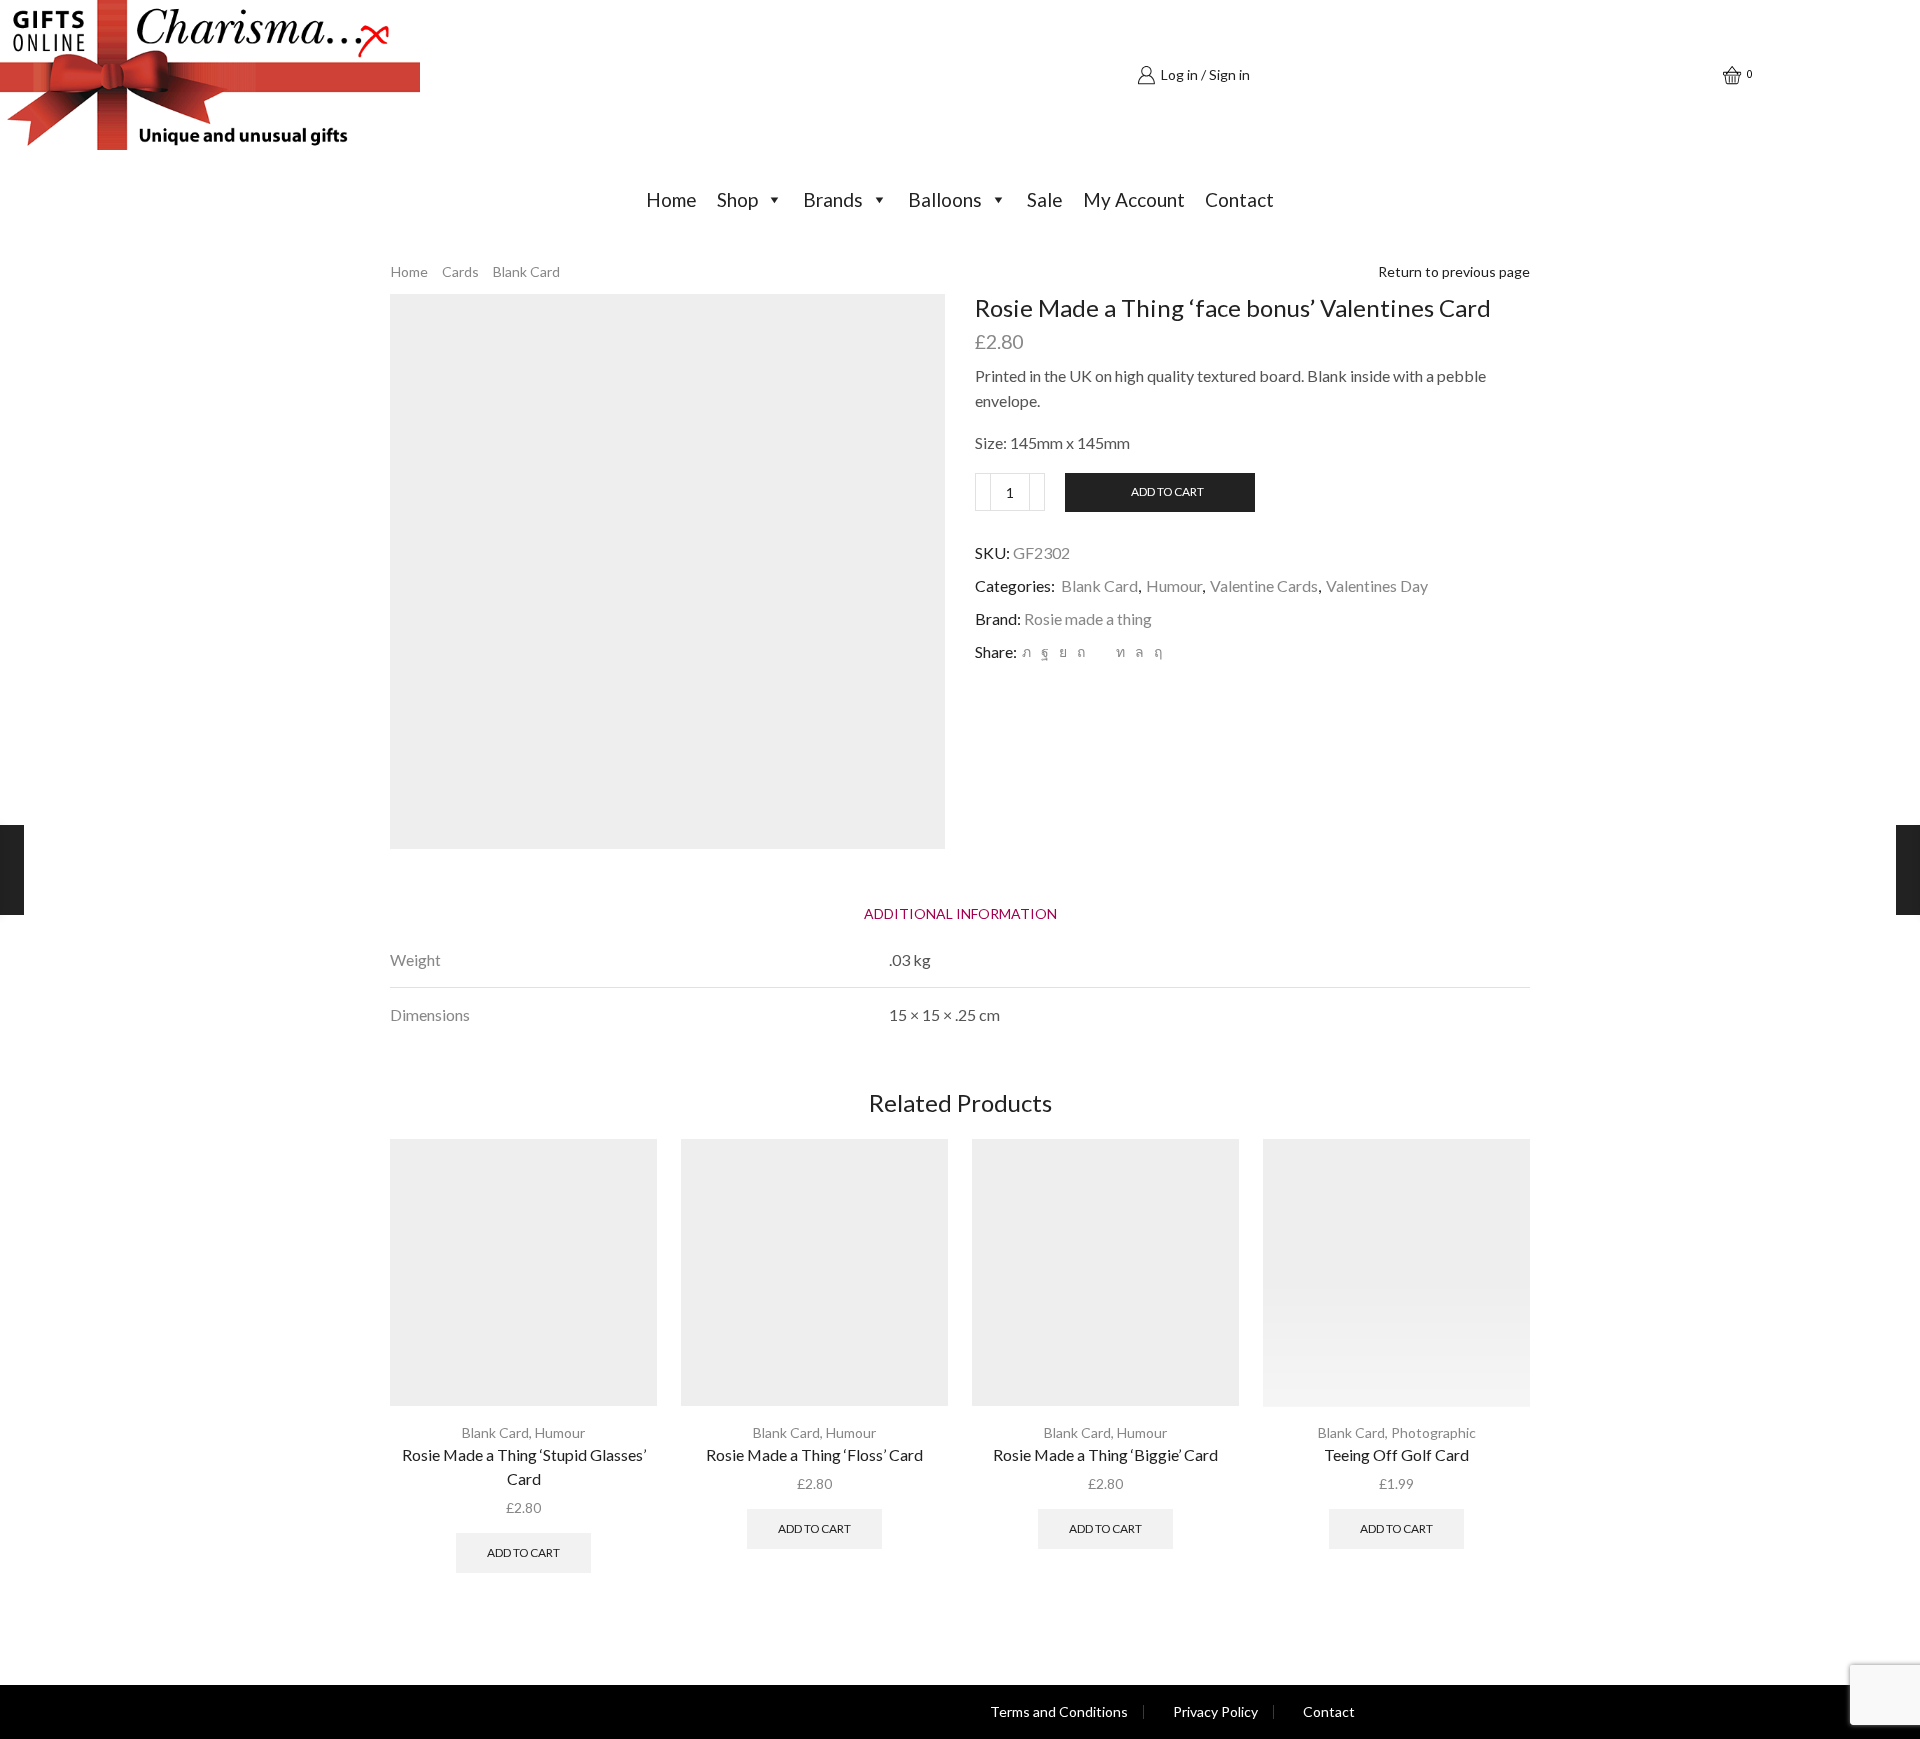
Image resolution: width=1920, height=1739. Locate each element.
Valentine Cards (1264, 585)
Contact (1239, 199)
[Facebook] (1045, 651)
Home (671, 199)
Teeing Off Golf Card (1396, 1454)
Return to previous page (1454, 271)
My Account (1134, 199)
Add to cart (1167, 491)
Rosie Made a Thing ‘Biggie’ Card (1105, 1454)
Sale (1045, 199)
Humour (1174, 585)
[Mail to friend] (1100, 651)
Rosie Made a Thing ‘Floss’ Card (814, 1454)
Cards (460, 271)
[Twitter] (1026, 651)
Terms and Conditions (1059, 1712)
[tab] (960, 913)
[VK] (1063, 651)
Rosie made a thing (1088, 618)
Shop (737, 199)
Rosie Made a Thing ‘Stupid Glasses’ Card (524, 1466)
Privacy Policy (1215, 1712)
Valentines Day (1377, 585)
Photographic (1433, 1432)
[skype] (1155, 651)
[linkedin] (1120, 651)
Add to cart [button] (523, 1552)
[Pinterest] (1081, 651)
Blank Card (526, 271)
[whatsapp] (1139, 651)
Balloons (945, 199)
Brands (833, 199)
